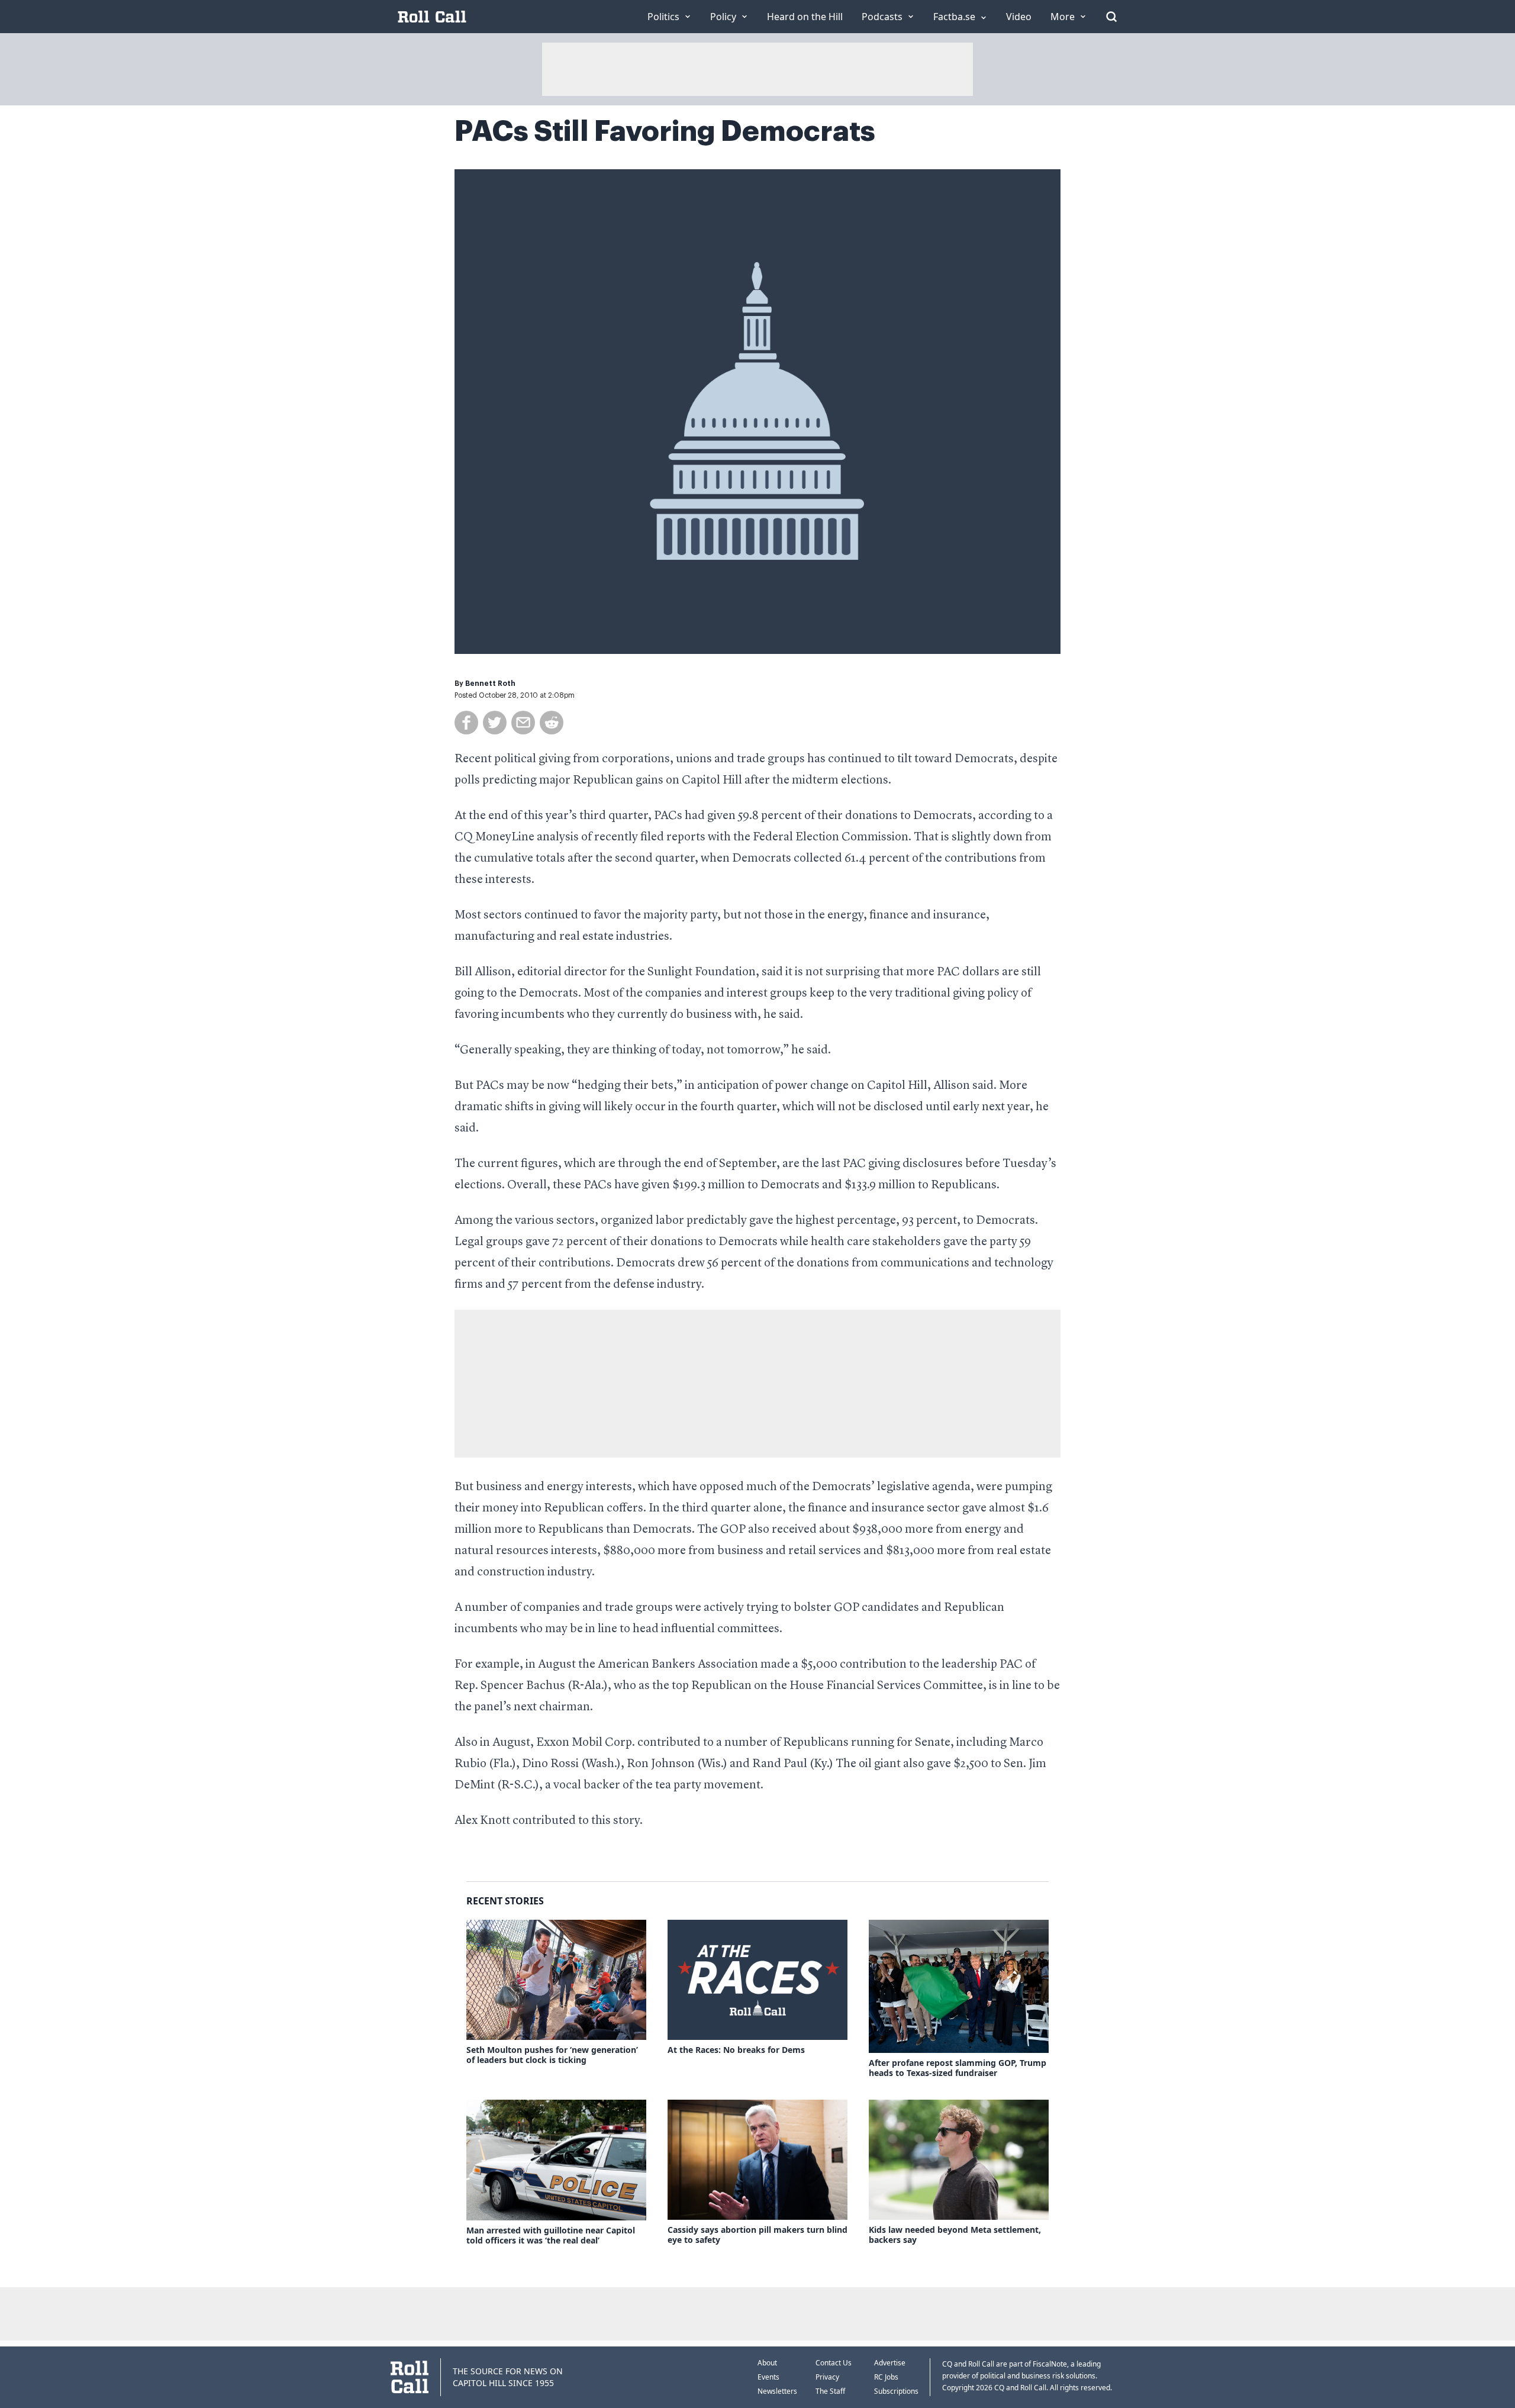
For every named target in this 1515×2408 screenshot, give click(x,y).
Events (768, 2377)
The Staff (830, 2391)
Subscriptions (896, 2391)
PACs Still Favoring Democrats (665, 131)
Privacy (827, 2377)
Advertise (890, 2363)
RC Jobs (886, 2377)
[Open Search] (1111, 17)
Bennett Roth (490, 684)
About (767, 2363)
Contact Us (834, 2363)
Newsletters (777, 2391)
